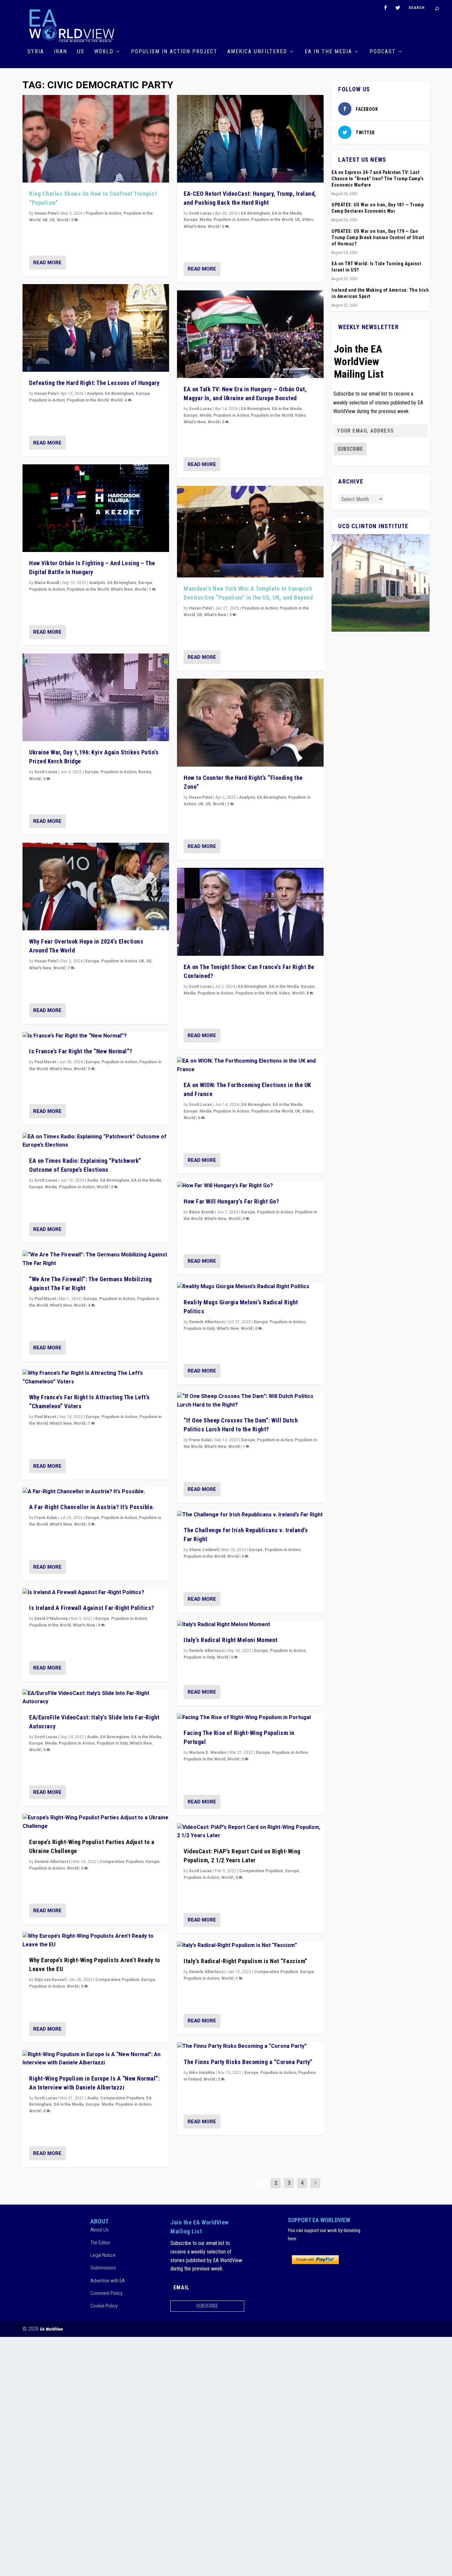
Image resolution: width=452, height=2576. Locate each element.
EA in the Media (328, 52)
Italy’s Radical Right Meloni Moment (231, 1640)
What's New (122, 589)
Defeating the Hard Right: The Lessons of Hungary (94, 383)
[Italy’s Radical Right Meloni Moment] (250, 1625)
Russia (145, 772)
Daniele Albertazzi (52, 1862)
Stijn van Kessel (50, 1980)
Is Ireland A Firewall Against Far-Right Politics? (92, 1608)
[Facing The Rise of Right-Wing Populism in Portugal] (250, 1718)
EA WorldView (51, 2329)
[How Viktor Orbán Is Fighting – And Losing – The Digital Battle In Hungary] (96, 508)
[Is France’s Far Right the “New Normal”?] (96, 1036)
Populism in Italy (112, 1743)
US (81, 52)
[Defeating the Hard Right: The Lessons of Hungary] (96, 328)
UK (45, 220)
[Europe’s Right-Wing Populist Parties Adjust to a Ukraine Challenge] (96, 1822)
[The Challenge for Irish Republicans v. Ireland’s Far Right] (250, 1515)
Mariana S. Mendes (208, 1753)
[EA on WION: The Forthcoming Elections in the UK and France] (250, 1065)
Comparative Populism (122, 1862)
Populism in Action (104, 213)
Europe (143, 394)
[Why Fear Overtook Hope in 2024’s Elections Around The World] (96, 887)
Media (51, 1187)
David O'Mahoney (51, 1619)
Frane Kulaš (46, 1518)
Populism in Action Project (174, 52)
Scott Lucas (46, 772)
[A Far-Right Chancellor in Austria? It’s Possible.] (96, 1492)
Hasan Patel (46, 213)
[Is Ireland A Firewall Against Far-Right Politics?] (96, 1593)
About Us (99, 2230)
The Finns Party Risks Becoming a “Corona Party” (248, 2062)
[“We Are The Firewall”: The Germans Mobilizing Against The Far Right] (96, 1259)
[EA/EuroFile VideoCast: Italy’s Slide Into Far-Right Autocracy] (96, 1698)
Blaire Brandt (47, 583)
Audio (93, 1180)
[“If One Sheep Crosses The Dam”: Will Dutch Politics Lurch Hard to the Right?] (250, 1401)
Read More (47, 263)
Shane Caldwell (204, 1550)
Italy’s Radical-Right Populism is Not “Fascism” (246, 1961)
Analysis (95, 394)
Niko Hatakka (202, 2073)
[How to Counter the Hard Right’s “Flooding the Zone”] (250, 723)
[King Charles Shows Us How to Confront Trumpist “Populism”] (96, 139)
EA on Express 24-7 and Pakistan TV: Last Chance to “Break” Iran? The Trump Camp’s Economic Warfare (378, 179)
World (104, 52)
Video (308, 220)
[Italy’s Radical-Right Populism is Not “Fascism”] (250, 1946)
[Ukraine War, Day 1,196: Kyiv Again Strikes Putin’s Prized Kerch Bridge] (96, 697)
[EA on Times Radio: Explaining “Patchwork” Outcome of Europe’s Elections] (96, 1141)
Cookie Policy (104, 2306)
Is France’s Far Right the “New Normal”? (81, 1051)
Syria (36, 52)
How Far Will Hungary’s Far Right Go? (231, 1201)
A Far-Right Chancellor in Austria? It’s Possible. (92, 1507)
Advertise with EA (108, 2281)
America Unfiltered (257, 52)
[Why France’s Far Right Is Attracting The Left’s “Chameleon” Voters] (96, 1378)
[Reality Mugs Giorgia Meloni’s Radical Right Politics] (250, 1287)
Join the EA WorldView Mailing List (359, 361)
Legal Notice (103, 2255)
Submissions (103, 2268)
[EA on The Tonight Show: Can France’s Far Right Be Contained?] (250, 912)
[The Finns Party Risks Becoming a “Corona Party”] (250, 2047)
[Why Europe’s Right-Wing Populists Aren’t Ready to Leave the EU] (96, 1941)
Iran (61, 52)
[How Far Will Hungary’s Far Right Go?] (250, 1186)
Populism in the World (88, 400)
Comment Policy (106, 2293)
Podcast (383, 52)
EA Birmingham (119, 394)
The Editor (100, 2243)
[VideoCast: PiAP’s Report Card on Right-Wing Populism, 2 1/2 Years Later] (250, 1832)
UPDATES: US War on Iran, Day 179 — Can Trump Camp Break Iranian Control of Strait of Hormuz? (378, 237)
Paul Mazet (45, 1062)
